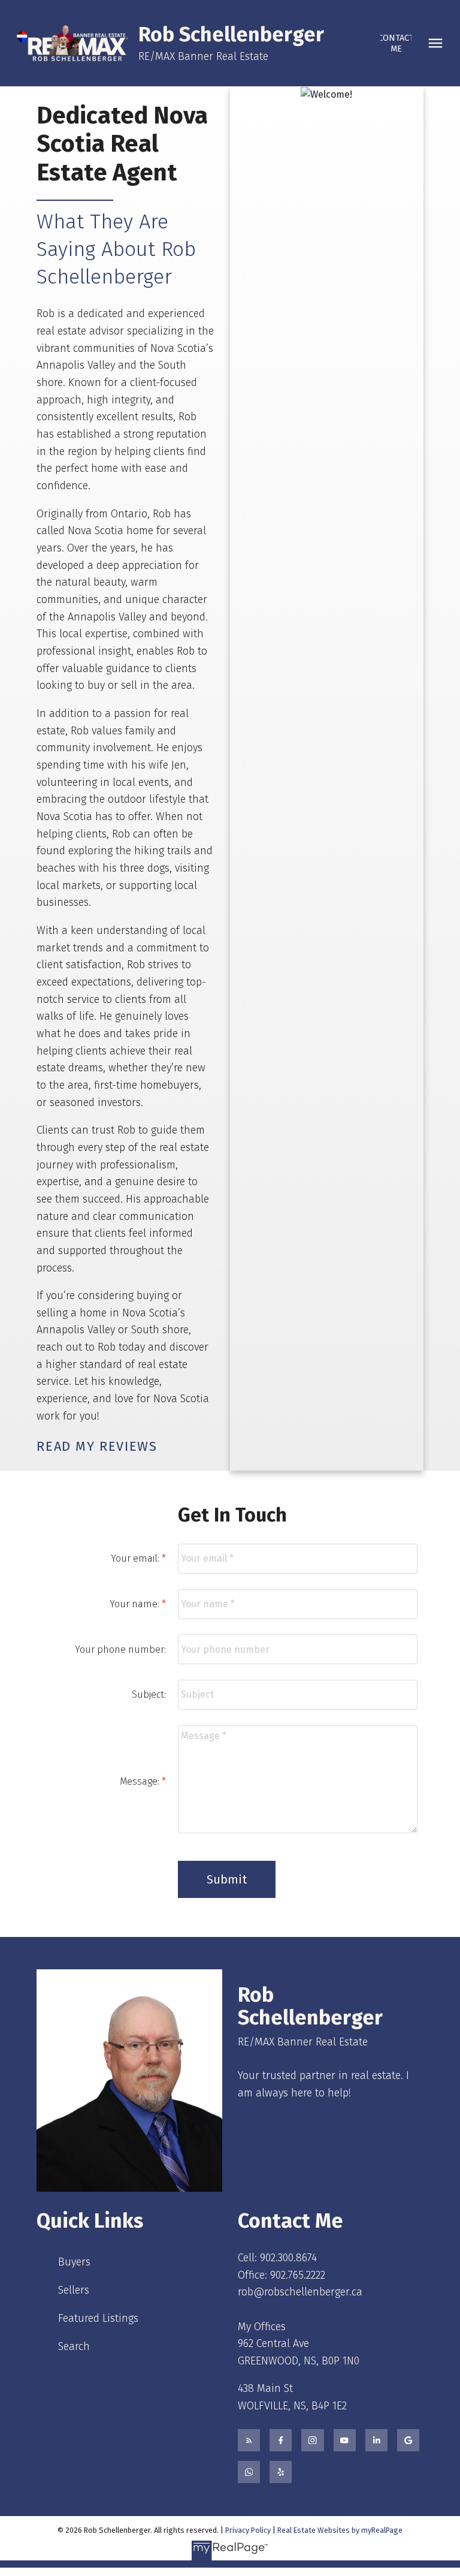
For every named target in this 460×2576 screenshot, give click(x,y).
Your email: (136, 1558)
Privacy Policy (248, 2530)
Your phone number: (120, 1649)
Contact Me (396, 43)
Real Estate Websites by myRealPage (340, 2530)
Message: (141, 1781)
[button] (396, 43)
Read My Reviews (97, 1447)
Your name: (136, 1604)
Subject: (149, 1694)
